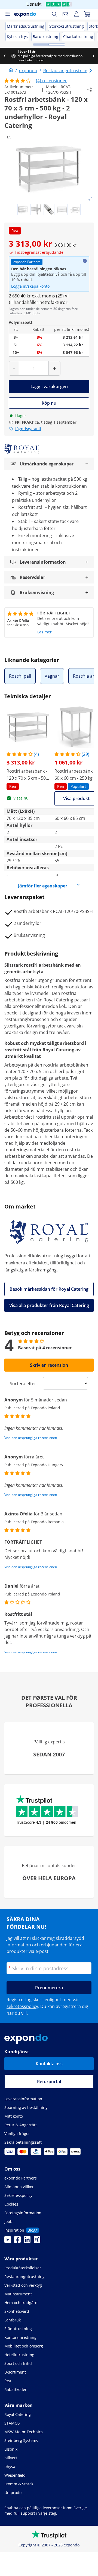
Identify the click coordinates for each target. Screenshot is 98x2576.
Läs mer (45, 632)
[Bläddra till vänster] (5, 56)
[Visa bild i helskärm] (90, 199)
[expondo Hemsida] (11, 71)
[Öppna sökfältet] (54, 14)
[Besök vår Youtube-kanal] (8, 2241)
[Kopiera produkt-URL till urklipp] (90, 90)
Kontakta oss (49, 2064)
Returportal (49, 2082)
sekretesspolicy (22, 2006)
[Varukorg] (87, 14)
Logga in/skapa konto (30, 286)
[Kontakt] (65, 14)
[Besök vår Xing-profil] (37, 2241)
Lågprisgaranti (28, 429)
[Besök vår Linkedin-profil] (27, 2241)
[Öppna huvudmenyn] (8, 14)
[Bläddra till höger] (93, 56)
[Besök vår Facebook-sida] (17, 2241)
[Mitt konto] (76, 14)
